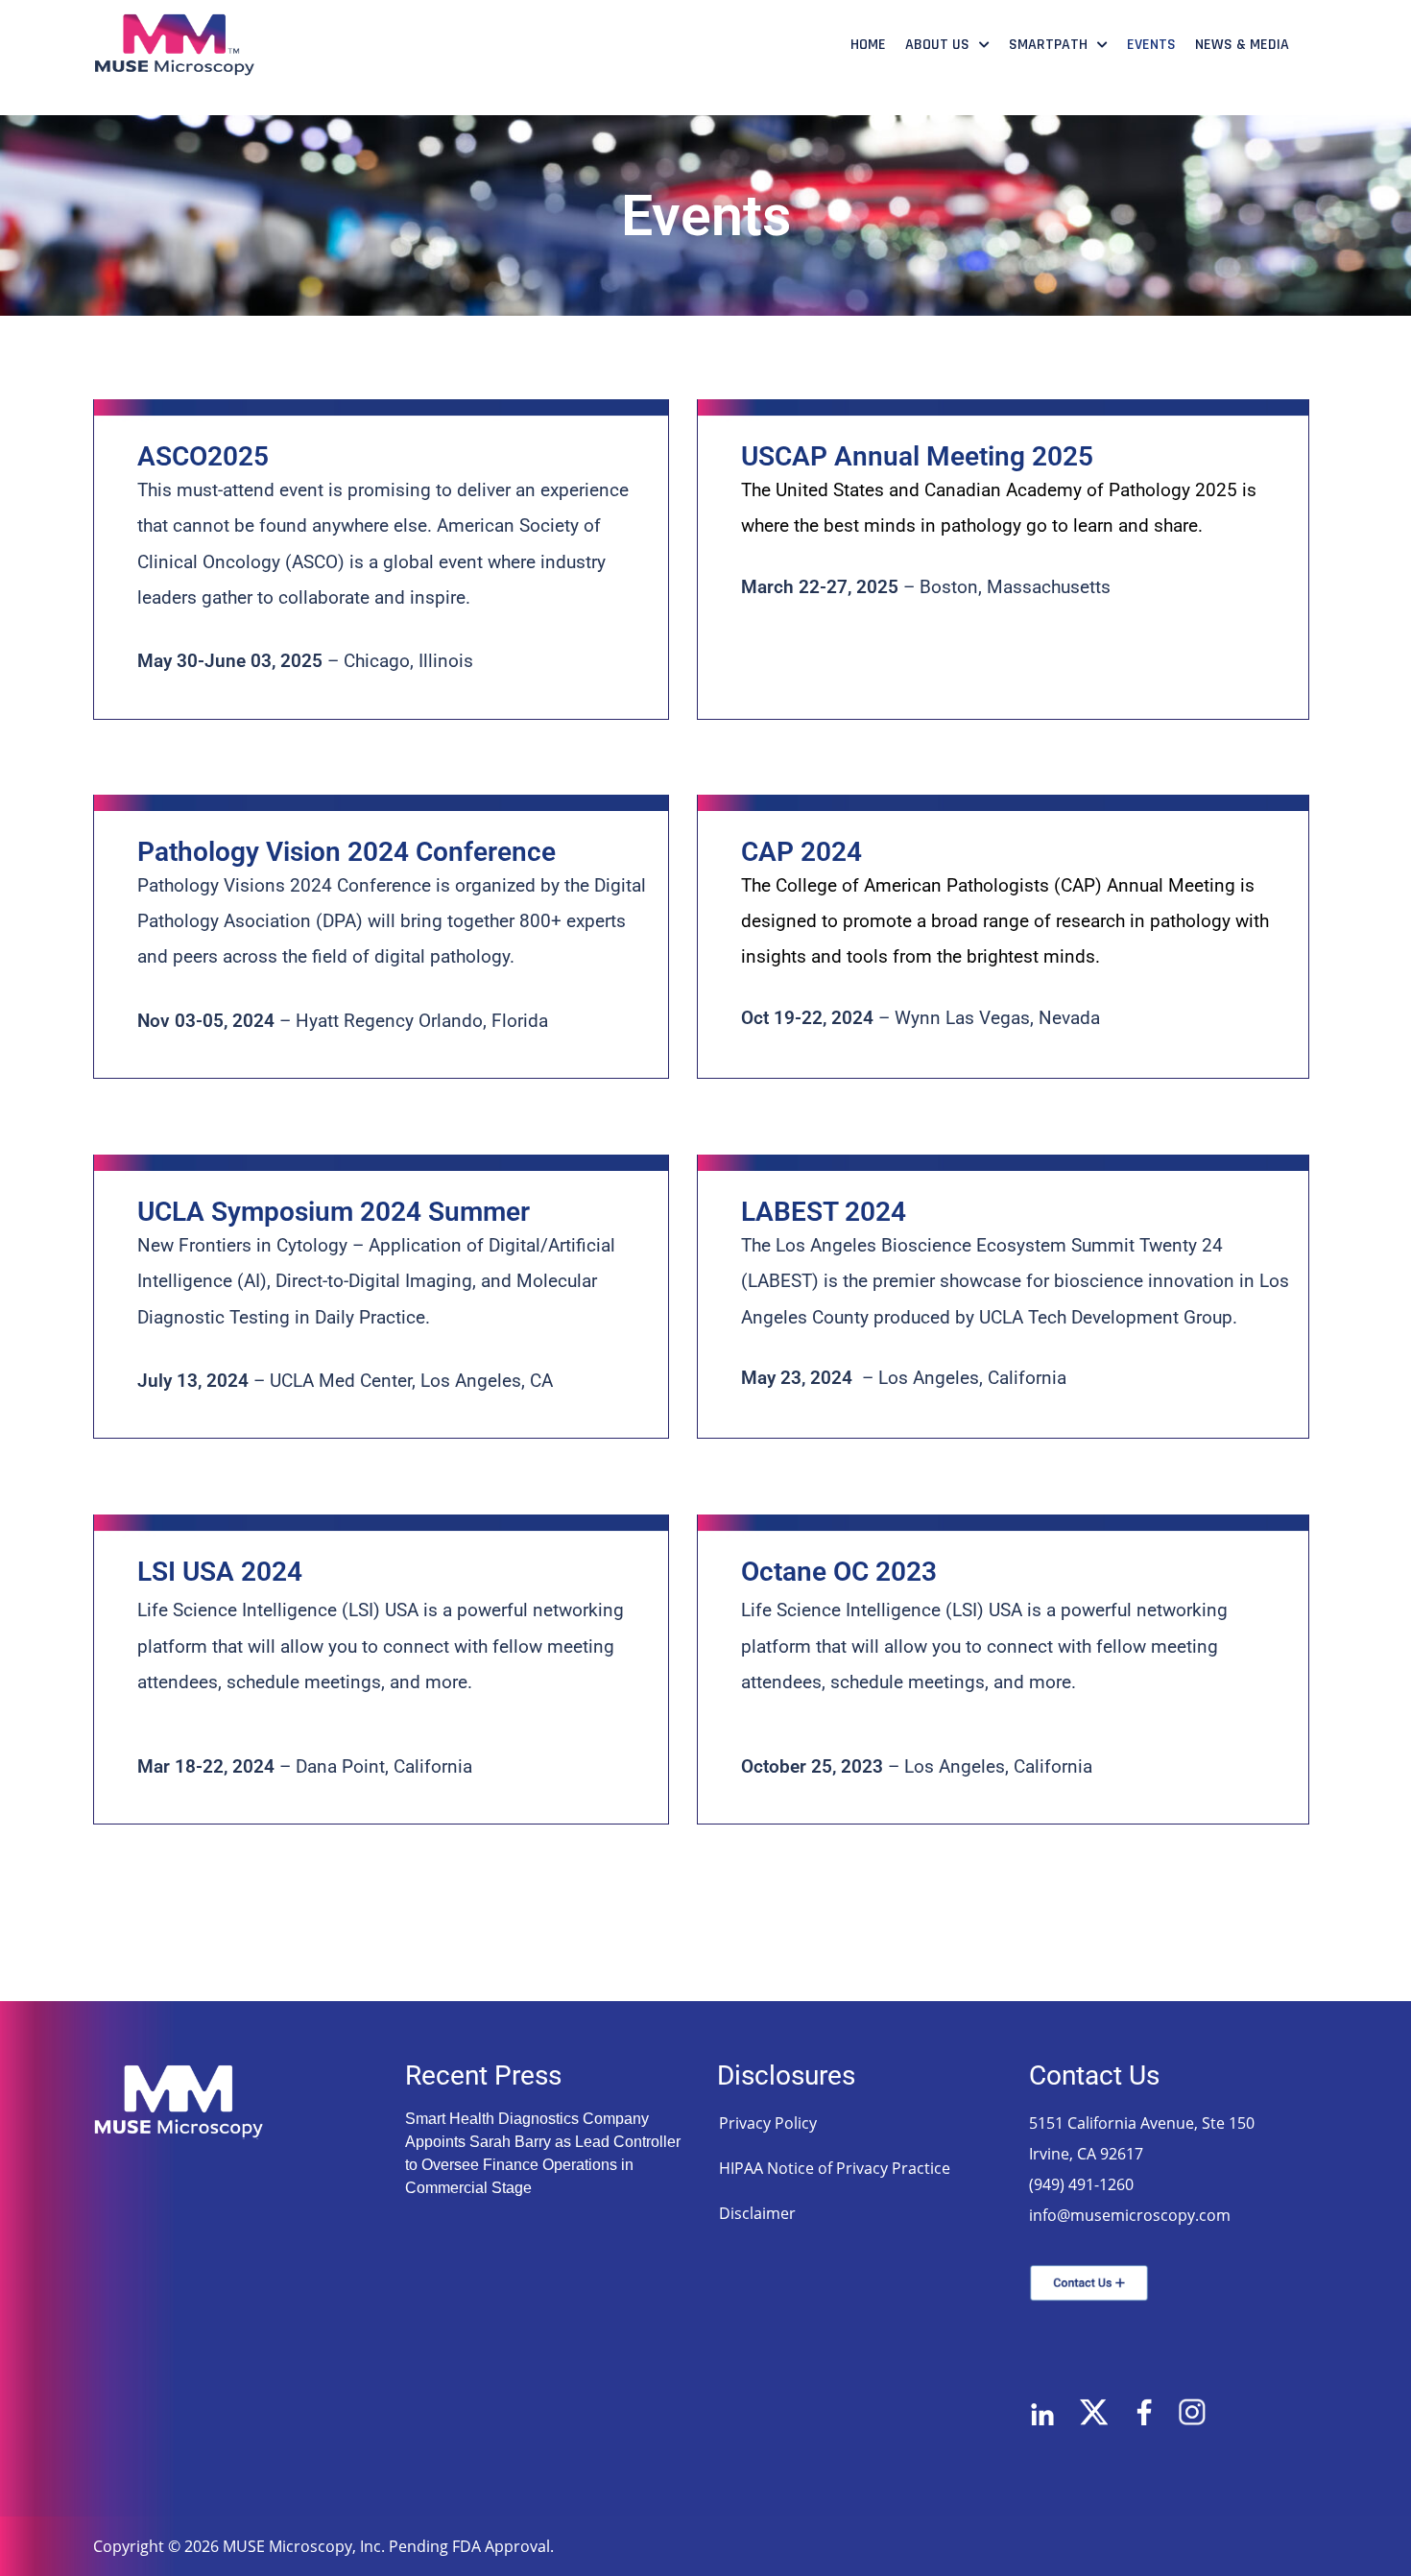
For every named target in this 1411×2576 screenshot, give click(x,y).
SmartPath (1048, 45)
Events (1151, 45)
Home (868, 45)
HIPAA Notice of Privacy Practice (835, 2168)
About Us (937, 45)
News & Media (1242, 45)
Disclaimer (757, 2213)
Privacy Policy (768, 2123)
